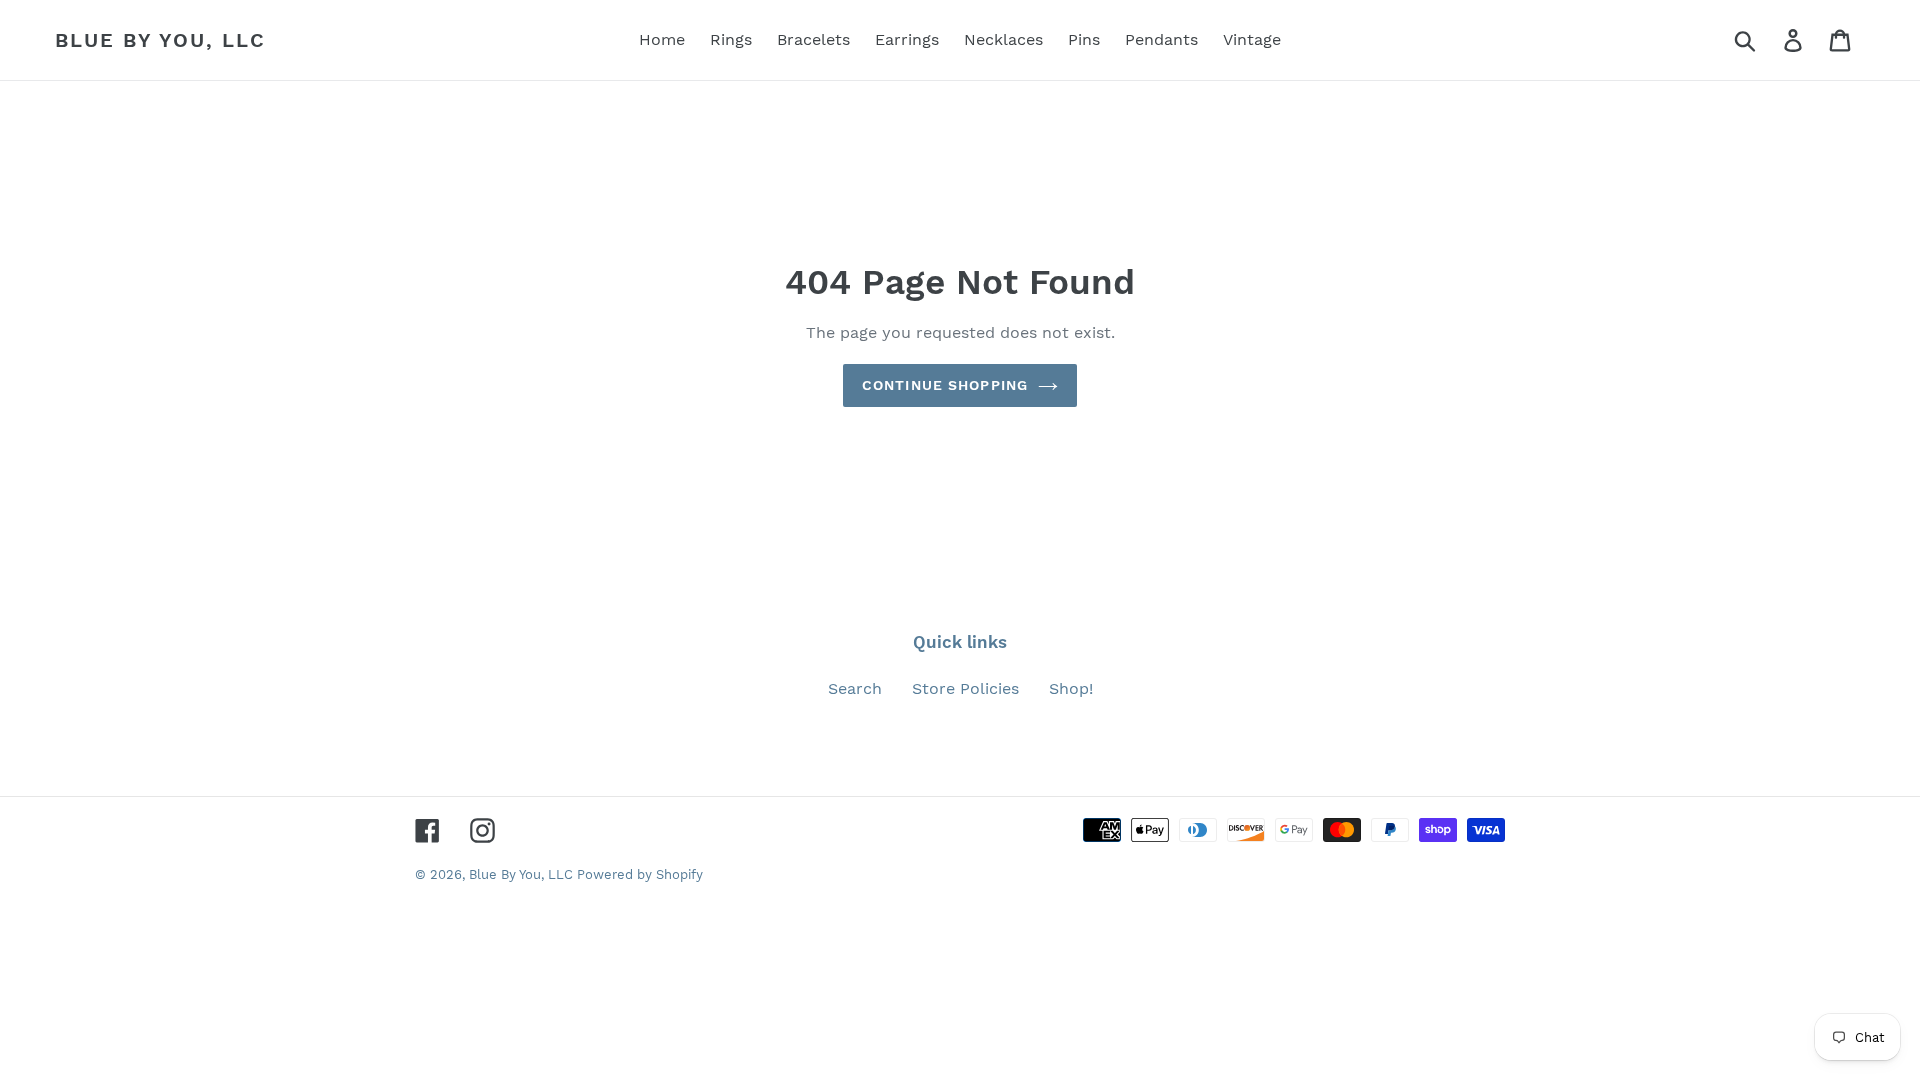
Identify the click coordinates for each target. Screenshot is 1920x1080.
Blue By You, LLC (160, 40)
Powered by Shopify (640, 874)
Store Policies (965, 688)
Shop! (1071, 688)
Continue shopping (945, 385)
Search (855, 688)
